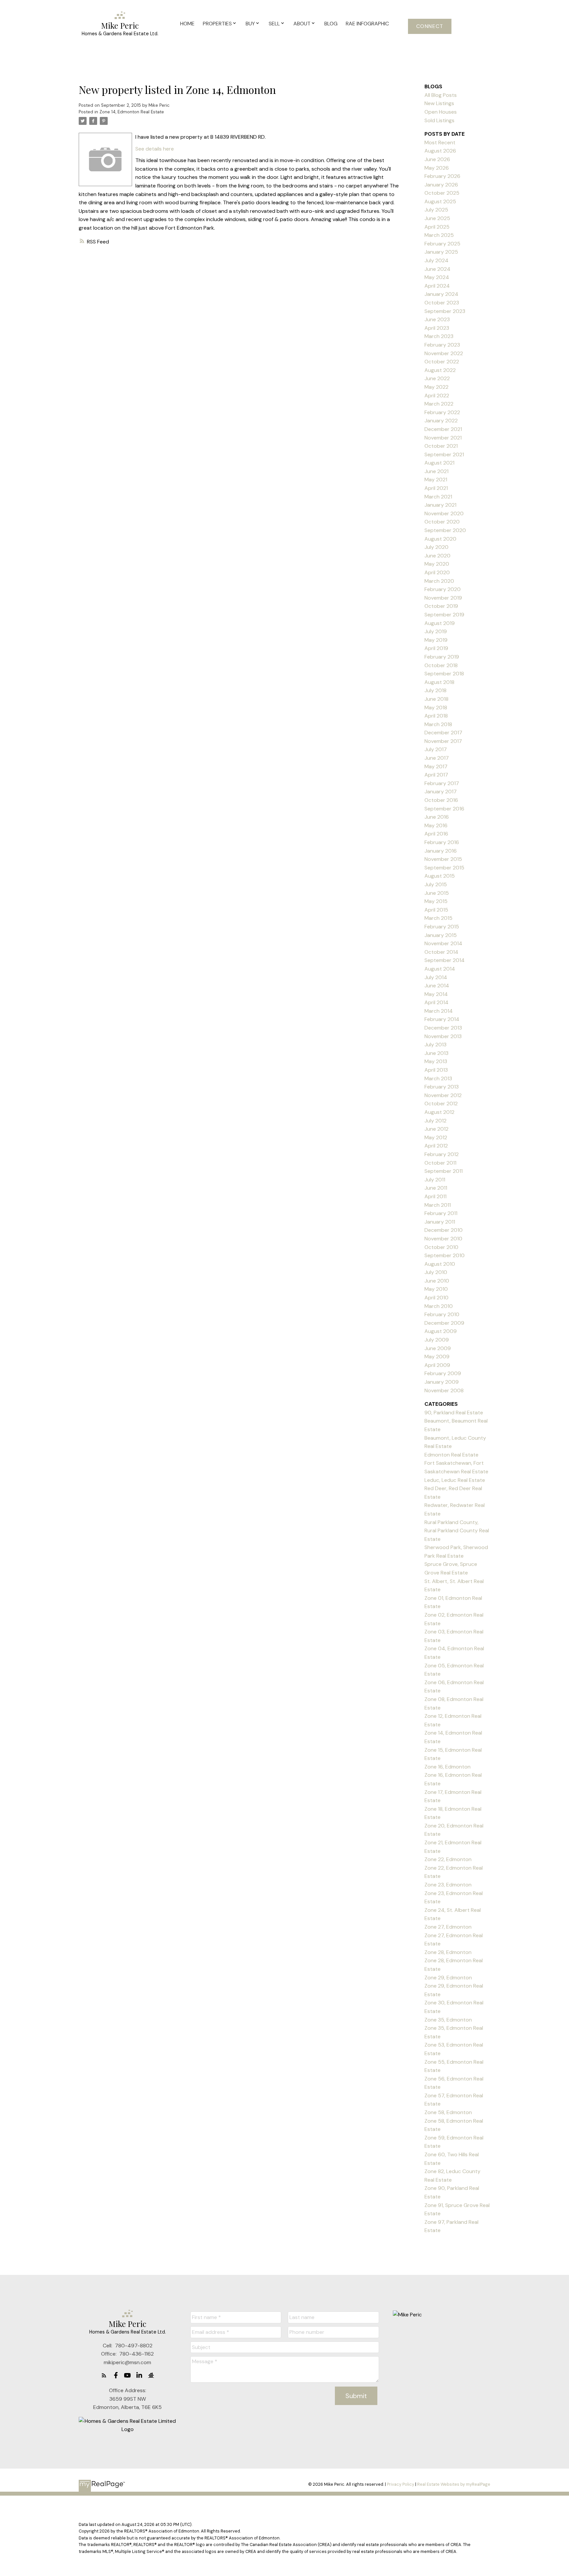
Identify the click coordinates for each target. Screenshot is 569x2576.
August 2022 (440, 370)
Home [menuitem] (187, 24)
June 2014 (437, 986)
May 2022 (436, 387)
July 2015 (436, 884)
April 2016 (436, 834)
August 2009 (441, 1331)
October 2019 (441, 606)
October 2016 (441, 800)
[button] (430, 26)
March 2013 (438, 1078)
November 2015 (443, 859)
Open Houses (441, 112)
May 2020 (437, 564)
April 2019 (436, 648)
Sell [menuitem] (274, 24)
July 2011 (435, 1180)
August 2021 (439, 463)
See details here (155, 149)
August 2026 (440, 151)
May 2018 (436, 708)
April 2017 (436, 775)
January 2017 (441, 792)
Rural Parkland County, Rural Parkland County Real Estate (457, 1531)
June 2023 (437, 319)
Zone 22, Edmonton (448, 1859)
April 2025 (437, 227)
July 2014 (436, 977)
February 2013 (442, 1087)
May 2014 (436, 994)
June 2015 (437, 893)
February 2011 (441, 1213)
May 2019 (436, 640)
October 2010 (441, 1247)
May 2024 (437, 277)
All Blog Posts (441, 95)
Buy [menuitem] (250, 24)
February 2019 (442, 657)
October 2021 (441, 446)
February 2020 (443, 589)
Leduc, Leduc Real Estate (455, 1480)
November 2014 (443, 943)
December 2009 (444, 1323)
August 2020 (440, 539)
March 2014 (439, 1011)
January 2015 (441, 935)
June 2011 (436, 1188)
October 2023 (442, 303)
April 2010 (436, 1298)
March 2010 (439, 1306)
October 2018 (441, 665)
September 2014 (445, 960)
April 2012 (436, 1146)
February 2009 (443, 1373)
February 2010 (442, 1314)
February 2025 (442, 244)
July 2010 (436, 1272)
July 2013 (435, 1045)
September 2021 (444, 454)
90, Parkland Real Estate (454, 1413)
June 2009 (438, 1348)
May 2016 (436, 825)
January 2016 (441, 851)
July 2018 (435, 690)
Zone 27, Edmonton (448, 1927)
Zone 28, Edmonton (448, 1952)
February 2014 (442, 1019)
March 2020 (439, 581)
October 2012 (441, 1104)
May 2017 (436, 766)
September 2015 (444, 868)
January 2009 (442, 1382)
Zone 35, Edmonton (448, 2020)
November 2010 (443, 1239)
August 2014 (440, 969)
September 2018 (444, 674)
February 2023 (442, 345)
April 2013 (436, 1070)
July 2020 (436, 547)
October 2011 (440, 1163)
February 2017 (442, 783)
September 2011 (444, 1171)
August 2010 (440, 1264)
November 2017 (443, 741)
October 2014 (441, 952)
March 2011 (438, 1205)
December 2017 (443, 733)
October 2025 (442, 193)
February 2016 (442, 842)
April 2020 (437, 572)
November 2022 (444, 353)
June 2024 (437, 269)
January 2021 (440, 505)
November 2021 (443, 438)
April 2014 (436, 1002)
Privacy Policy (401, 2484)
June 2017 (437, 758)
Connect (430, 26)
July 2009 (437, 1340)
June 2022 (437, 378)
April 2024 (437, 286)
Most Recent (440, 142)
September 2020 (445, 530)
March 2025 (439, 235)
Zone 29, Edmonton (448, 1978)
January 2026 (441, 185)
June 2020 (437, 556)
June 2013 (436, 1053)
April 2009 (437, 1365)
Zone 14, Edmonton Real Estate (132, 112)
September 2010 (445, 1255)
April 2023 (437, 328)
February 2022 (442, 412)
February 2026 (442, 176)
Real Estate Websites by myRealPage (454, 2484)
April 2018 (436, 716)
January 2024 (441, 294)
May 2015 (436, 901)
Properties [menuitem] (217, 24)
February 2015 (442, 927)
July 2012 (435, 1121)
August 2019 (440, 623)
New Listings (439, 103)
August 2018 (439, 682)
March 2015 (438, 918)
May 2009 (437, 1357)
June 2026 (437, 159)
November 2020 (444, 513)
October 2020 (442, 522)
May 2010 (436, 1289)
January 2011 (440, 1222)
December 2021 (443, 429)
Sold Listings (439, 120)
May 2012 (436, 1137)
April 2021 (436, 488)
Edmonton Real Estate (451, 1455)
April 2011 (435, 1196)
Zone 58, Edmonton (448, 2112)
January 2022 (441, 421)
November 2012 (443, 1095)
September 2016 (444, 809)
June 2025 (437, 218)
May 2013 (436, 1061)
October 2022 (442, 362)
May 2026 (437, 168)
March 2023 (439, 336)
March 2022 (439, 404)
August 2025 (440, 201)
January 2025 (441, 252)
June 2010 (437, 1281)
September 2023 (445, 311)
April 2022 (437, 396)
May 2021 (436, 480)
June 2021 (436, 471)
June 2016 (437, 817)
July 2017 (436, 749)
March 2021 (438, 497)
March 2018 (438, 724)
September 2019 (444, 615)
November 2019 (443, 598)
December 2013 (443, 1028)
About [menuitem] (302, 24)
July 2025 (436, 210)
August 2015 (440, 876)
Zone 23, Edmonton (448, 1885)
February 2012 (442, 1154)
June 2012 (436, 1129)
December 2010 (444, 1230)
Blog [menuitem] (331, 24)
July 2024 (436, 260)
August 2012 (439, 1112)
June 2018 (436, 699)
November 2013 (443, 1036)
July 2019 (436, 631)
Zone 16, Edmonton (447, 1767)
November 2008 (444, 1390)
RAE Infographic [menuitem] (367, 24)
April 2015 (436, 910)
